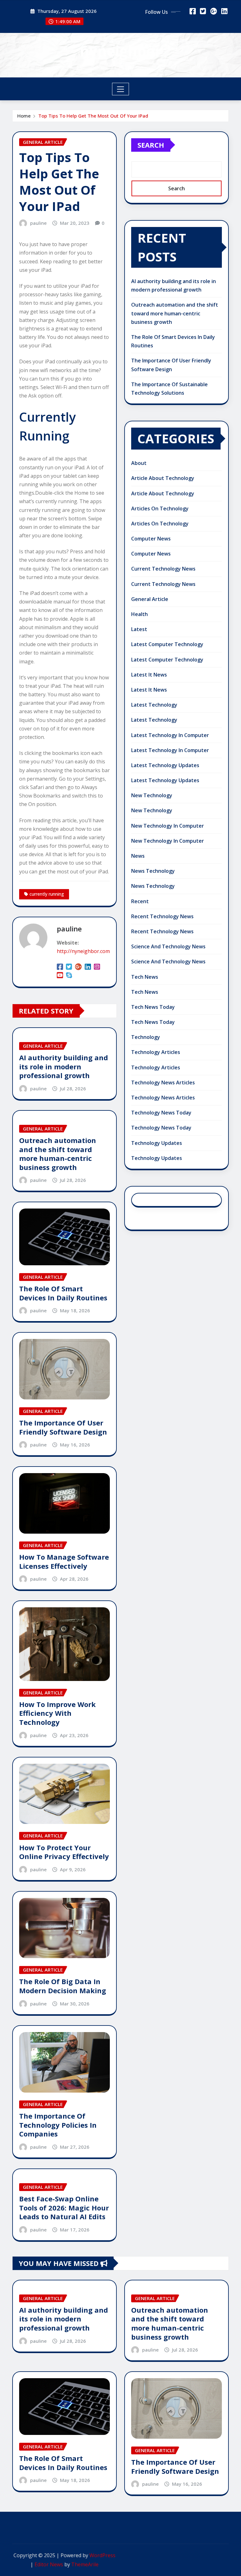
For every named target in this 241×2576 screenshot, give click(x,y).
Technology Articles (156, 1052)
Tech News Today (153, 1007)
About (139, 463)
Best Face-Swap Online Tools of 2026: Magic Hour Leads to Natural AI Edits (64, 2207)
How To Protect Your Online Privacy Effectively (64, 1852)
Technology (146, 1037)
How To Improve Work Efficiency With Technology (57, 1713)
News (138, 856)
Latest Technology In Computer (170, 735)
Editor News (49, 2564)
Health (139, 614)
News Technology (153, 871)
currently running (47, 894)
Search (151, 145)
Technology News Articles (163, 1083)
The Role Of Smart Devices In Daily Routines (63, 1293)
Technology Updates (157, 1143)
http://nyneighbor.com (83, 951)
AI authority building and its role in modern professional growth (64, 1066)
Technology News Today (161, 1113)
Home (24, 116)
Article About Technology (163, 478)
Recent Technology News (162, 916)
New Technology (152, 795)
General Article (150, 599)
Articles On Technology (160, 508)
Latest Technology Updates (165, 765)
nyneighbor (121, 51)
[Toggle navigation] (121, 89)
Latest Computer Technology (167, 644)
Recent (140, 901)
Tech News (145, 977)
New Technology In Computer (168, 826)
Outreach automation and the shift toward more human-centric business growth (58, 1154)
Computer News (151, 539)
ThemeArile (85, 2564)
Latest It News (149, 675)
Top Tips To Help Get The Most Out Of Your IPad (93, 116)
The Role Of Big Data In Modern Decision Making (63, 1986)
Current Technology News (163, 569)
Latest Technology (154, 705)
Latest (139, 629)
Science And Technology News (168, 946)
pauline (38, 223)
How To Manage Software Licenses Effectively (64, 1561)
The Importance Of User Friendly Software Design (63, 1427)
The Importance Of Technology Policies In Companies (58, 2125)
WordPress (102, 2555)
